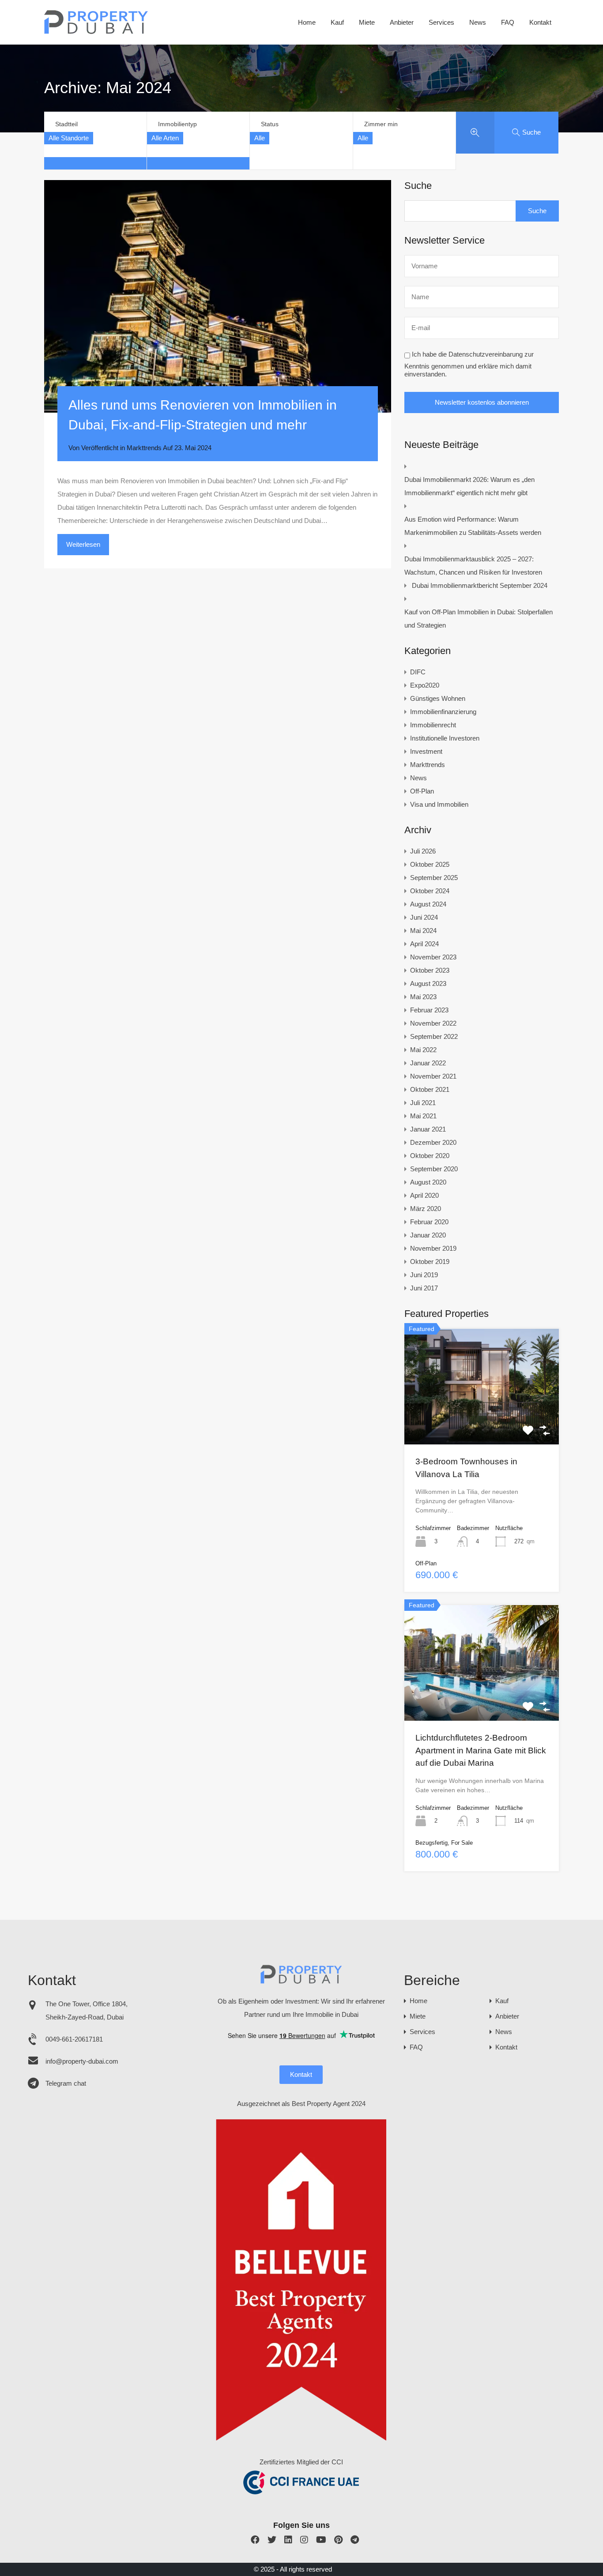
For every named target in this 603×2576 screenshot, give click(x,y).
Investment (426, 751)
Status (270, 124)
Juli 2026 (423, 851)
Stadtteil (66, 124)
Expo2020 (425, 685)
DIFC (418, 672)
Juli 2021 (423, 1103)
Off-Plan (422, 791)
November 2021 (433, 1076)
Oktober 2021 (430, 1089)
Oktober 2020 (430, 1156)
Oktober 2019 (430, 1262)
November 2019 (433, 1248)
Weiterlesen (83, 544)
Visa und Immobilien (439, 804)
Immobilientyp (177, 124)
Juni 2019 (424, 1275)
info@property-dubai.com (82, 2061)
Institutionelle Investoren (445, 738)
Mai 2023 (423, 997)
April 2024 (424, 944)
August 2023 (428, 983)
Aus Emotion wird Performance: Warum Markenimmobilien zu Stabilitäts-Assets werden (473, 526)
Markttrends (144, 448)
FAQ (508, 22)
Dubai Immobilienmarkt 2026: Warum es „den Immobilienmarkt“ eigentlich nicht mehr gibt (469, 486)
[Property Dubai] (96, 32)
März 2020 (426, 1209)
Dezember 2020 (433, 1142)
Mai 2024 (423, 931)
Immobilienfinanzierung (443, 712)
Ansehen (482, 1421)
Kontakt (540, 22)
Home (307, 22)
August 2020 (428, 1182)
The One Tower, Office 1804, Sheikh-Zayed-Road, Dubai (87, 2010)
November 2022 (433, 1023)
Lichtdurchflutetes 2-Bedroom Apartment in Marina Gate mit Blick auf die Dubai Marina (481, 1750)
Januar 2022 (428, 1063)
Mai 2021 (423, 1116)
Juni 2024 (424, 917)
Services (441, 22)
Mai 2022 (423, 1050)
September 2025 (434, 878)
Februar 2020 (429, 1222)
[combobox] (69, 138)
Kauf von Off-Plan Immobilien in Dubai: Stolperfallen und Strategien (479, 619)
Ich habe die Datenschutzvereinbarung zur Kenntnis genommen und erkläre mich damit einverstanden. (469, 365)
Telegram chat (66, 2083)
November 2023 (433, 957)
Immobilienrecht (433, 725)
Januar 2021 (428, 1129)
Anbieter (402, 22)
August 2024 (428, 904)
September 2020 (434, 1169)
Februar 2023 (429, 1010)
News (478, 22)
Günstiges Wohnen (438, 698)
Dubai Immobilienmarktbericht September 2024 (480, 585)
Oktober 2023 (430, 970)
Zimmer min (381, 124)
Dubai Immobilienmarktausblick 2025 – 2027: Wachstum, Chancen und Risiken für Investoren (473, 566)
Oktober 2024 (430, 891)
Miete (367, 22)
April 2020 (424, 1195)
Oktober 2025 (430, 864)
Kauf (337, 22)
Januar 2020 (428, 1235)
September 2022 (434, 1036)
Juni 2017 (424, 1288)
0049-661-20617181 (74, 2039)
